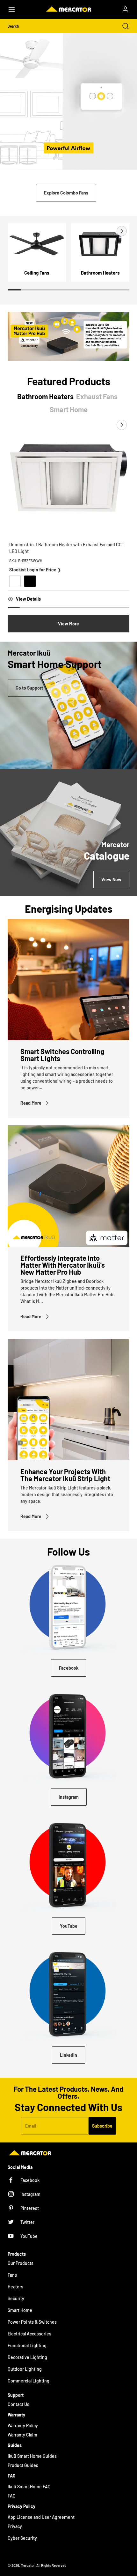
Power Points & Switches (32, 2322)
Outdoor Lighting (25, 2369)
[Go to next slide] (121, 231)
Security (16, 2298)
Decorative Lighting (27, 2357)
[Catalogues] (68, 832)
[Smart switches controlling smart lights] (68, 979)
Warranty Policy (23, 2426)
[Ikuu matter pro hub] (68, 336)
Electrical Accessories (29, 2334)
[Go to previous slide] (107, 231)
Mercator (28, 2565)
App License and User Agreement (41, 2517)
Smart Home (20, 2310)
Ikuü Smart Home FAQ (29, 2487)
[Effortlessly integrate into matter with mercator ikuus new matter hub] (68, 1186)
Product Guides (23, 2465)
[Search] (122, 26)
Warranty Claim (22, 2435)
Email (31, 2126)
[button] (15, 10)
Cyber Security (22, 2538)
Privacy (15, 2526)
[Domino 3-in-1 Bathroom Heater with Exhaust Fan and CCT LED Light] (68, 478)
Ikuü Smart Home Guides (32, 2456)
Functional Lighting (27, 2345)
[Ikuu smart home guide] (68, 705)
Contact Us (18, 2404)
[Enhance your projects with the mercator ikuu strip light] (68, 1400)
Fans (12, 2275)
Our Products (21, 2263)
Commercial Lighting (29, 2381)
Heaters (15, 2287)
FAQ (11, 2496)
